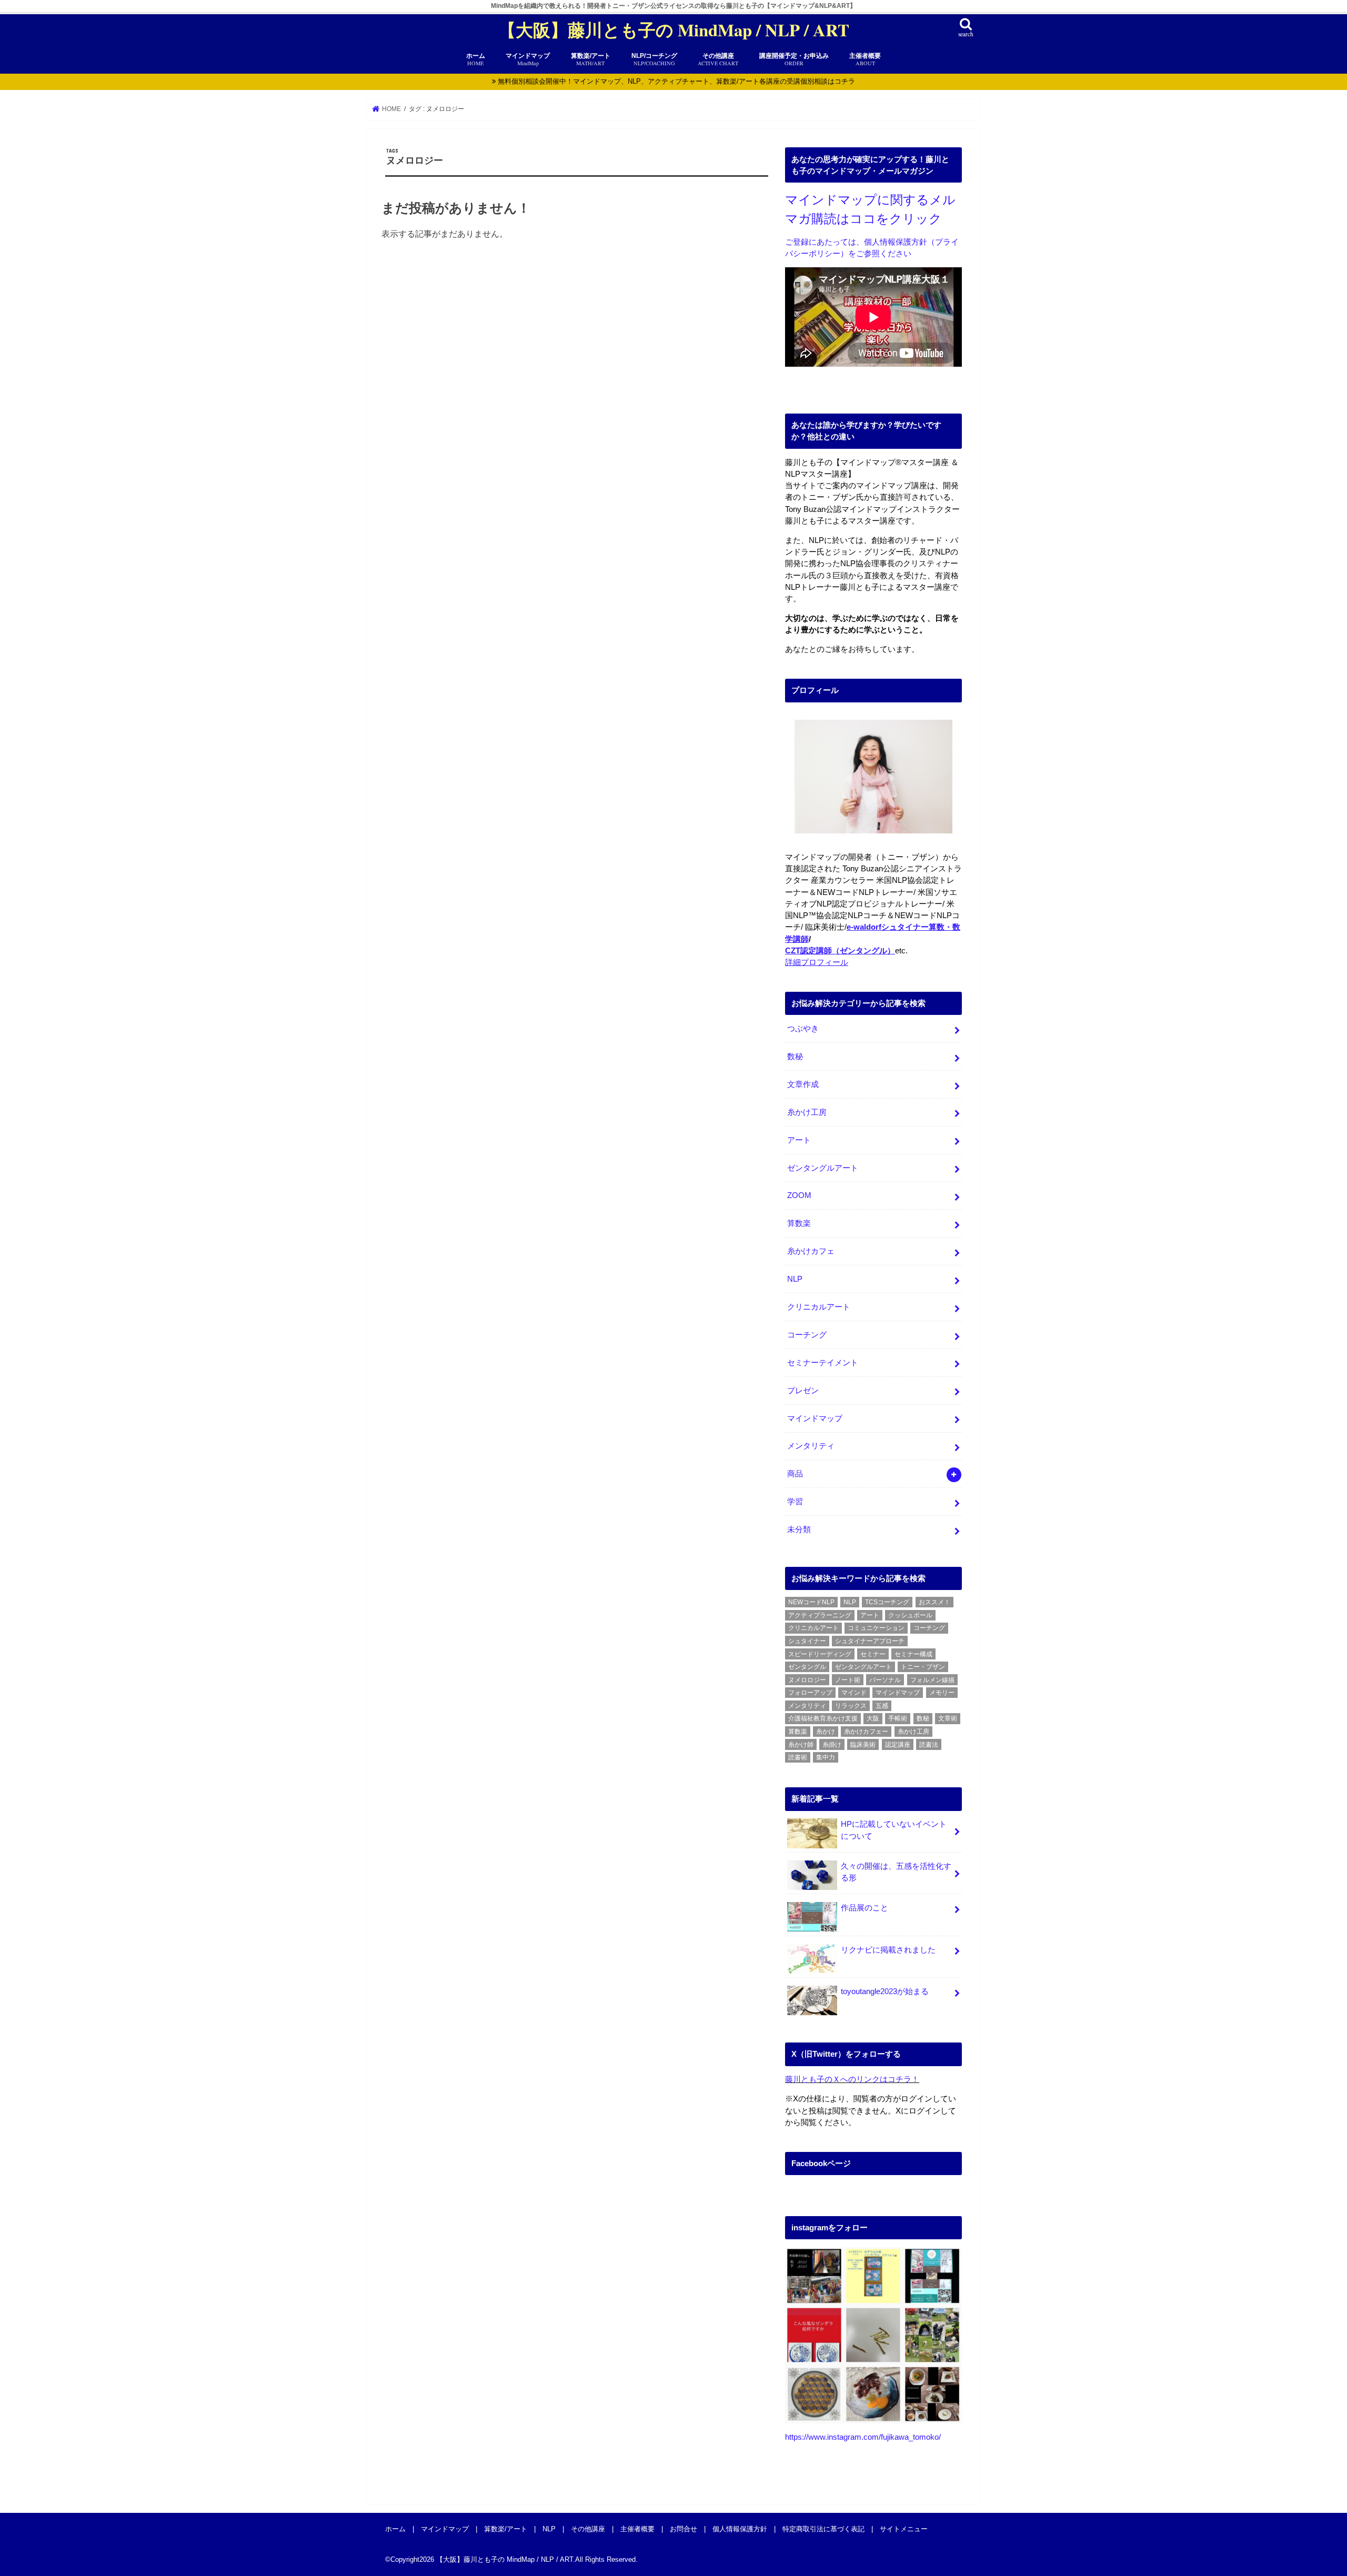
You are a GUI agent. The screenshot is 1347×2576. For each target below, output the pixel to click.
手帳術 (898, 1718)
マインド (854, 1693)
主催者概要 (865, 59)
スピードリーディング (820, 1654)
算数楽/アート (506, 2528)
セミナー (873, 1654)
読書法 (929, 1745)
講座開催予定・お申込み (794, 59)
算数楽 (799, 1223)
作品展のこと (865, 1908)
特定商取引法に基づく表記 (823, 2528)
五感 (882, 1706)
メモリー (942, 1693)
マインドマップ (815, 1418)
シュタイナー (807, 1641)
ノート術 (848, 1680)
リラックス (851, 1706)
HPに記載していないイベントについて (894, 1830)
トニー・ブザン (923, 1667)
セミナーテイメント (823, 1363)
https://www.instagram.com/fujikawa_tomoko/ (863, 2437)
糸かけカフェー (866, 1732)
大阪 (873, 1718)
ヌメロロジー (807, 1680)
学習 (795, 1502)
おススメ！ (934, 1602)
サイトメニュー (904, 2528)
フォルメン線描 (932, 1680)
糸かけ (826, 1732)
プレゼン (803, 1391)
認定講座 (898, 1745)
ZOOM (799, 1195)
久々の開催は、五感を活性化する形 (896, 1872)
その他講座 (718, 59)
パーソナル (885, 1680)
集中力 (826, 1757)
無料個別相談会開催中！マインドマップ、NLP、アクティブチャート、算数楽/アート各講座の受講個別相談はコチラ (676, 81)
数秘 (795, 1056)
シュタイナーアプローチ (870, 1641)
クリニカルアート (819, 1307)
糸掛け (832, 1745)
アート (799, 1140)
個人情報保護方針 (740, 2528)
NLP (795, 1279)
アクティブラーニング (820, 1615)
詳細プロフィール (817, 962)
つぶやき (803, 1029)
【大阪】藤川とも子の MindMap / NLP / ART (674, 30)
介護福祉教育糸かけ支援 (823, 1718)
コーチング (807, 1335)
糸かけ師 (801, 1745)
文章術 (948, 1718)
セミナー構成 (913, 1654)
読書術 (798, 1757)
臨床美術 (863, 1745)
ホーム (476, 59)
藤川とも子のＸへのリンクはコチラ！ (852, 2079)
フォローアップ (810, 1693)
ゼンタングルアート (823, 1168)
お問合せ (683, 2528)
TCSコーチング (887, 1602)
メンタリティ (811, 1446)
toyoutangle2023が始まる (885, 1991)
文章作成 (803, 1084)
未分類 (799, 1529)
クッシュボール (910, 1615)
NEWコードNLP (811, 1602)
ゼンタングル (807, 1667)
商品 (795, 1474)
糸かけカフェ (811, 1251)
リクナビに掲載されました (888, 1950)
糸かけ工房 (807, 1112)
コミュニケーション (876, 1628)
